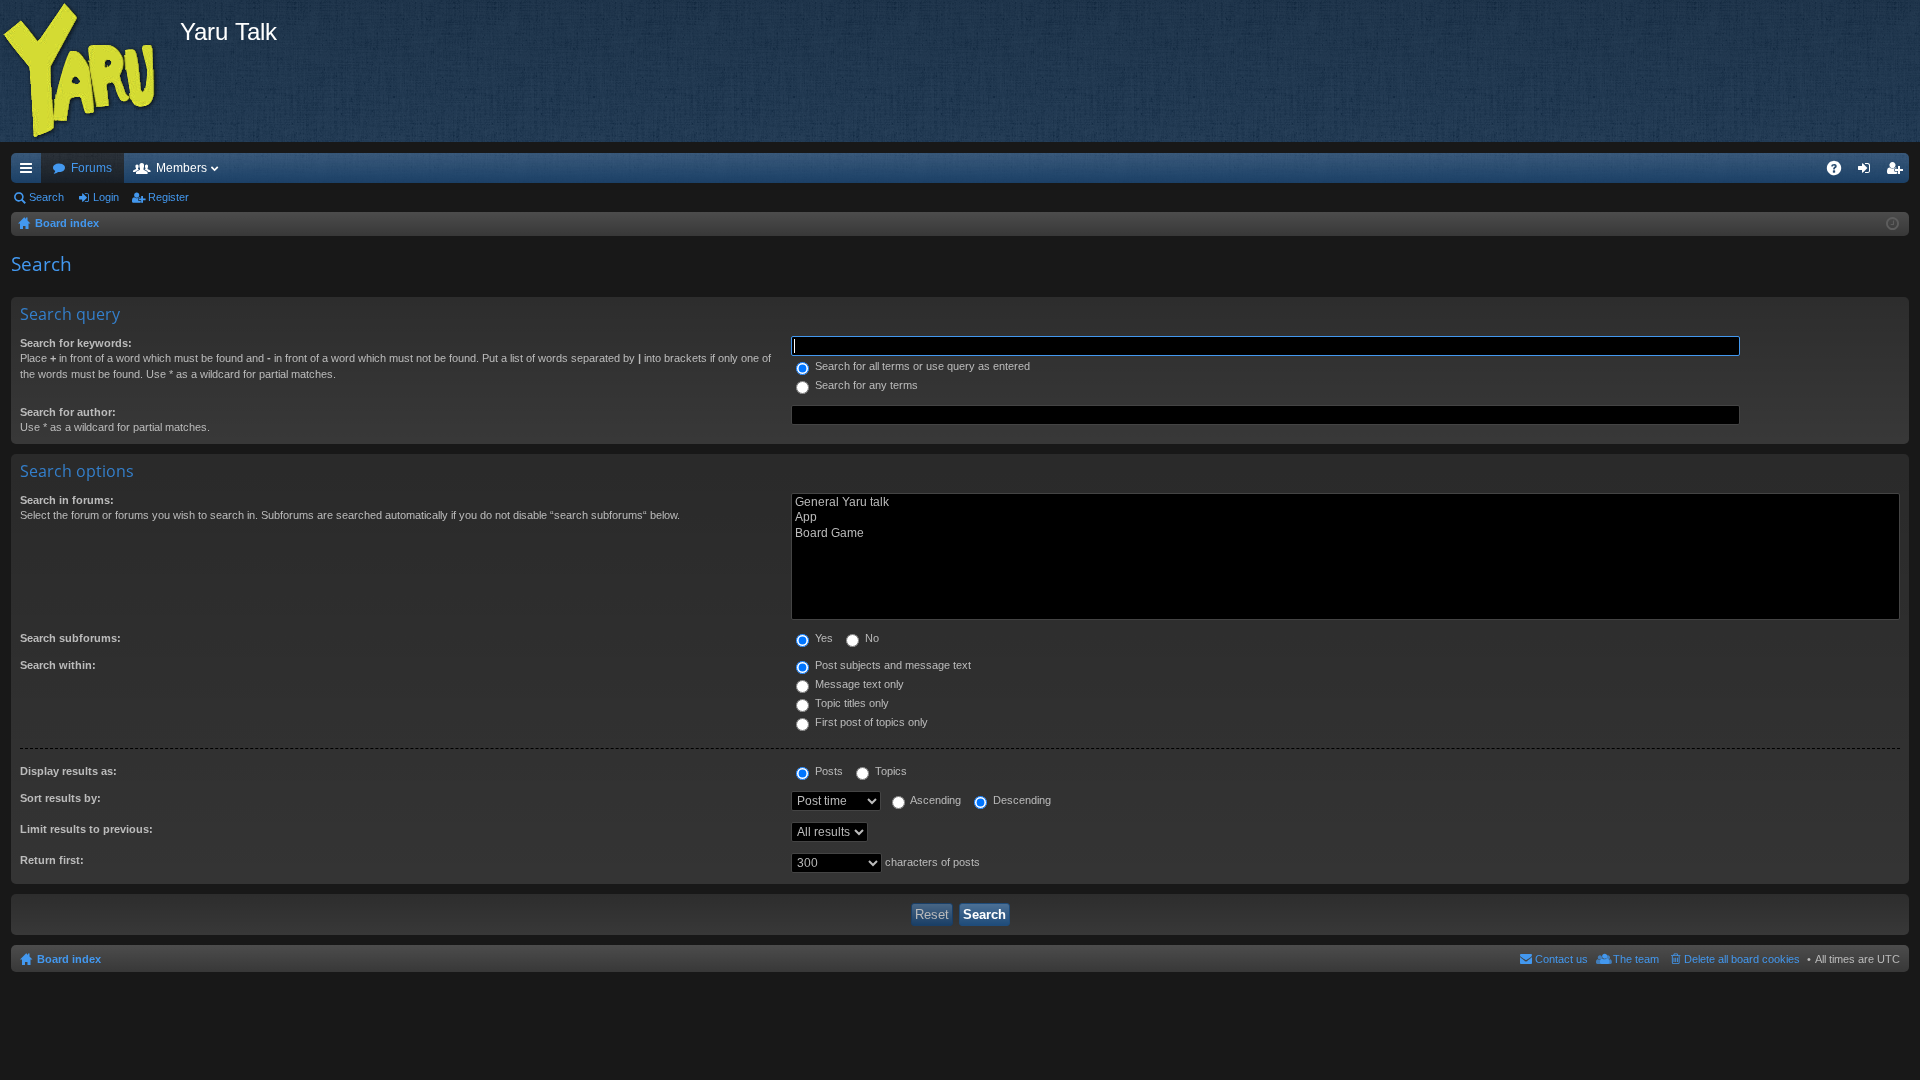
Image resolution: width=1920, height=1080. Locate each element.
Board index (69, 959)
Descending (1020, 800)
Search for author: (68, 412)
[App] (1345, 517)
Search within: (58, 665)
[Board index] (90, 71)
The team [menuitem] (1636, 959)
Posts (827, 771)
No (870, 638)
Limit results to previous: (86, 829)
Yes (822, 638)
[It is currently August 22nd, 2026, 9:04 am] (1892, 224)
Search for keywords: (76, 343)
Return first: (52, 860)
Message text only (858, 684)
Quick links (30, 172)
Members (181, 168)
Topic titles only (850, 703)
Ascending (934, 800)
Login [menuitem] (1868, 172)
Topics (889, 771)
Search (46, 197)
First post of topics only (870, 722)
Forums (91, 168)
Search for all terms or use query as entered (921, 366)
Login (106, 197)
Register (168, 197)
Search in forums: (67, 500)
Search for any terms (865, 385)
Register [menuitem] (1898, 172)
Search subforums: (70, 638)
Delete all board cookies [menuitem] (1742, 959)
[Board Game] (1345, 533)
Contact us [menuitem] (1561, 959)
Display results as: (68, 771)
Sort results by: (60, 798)
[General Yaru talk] (1345, 502)
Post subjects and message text (891, 665)
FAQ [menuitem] (1840, 172)
